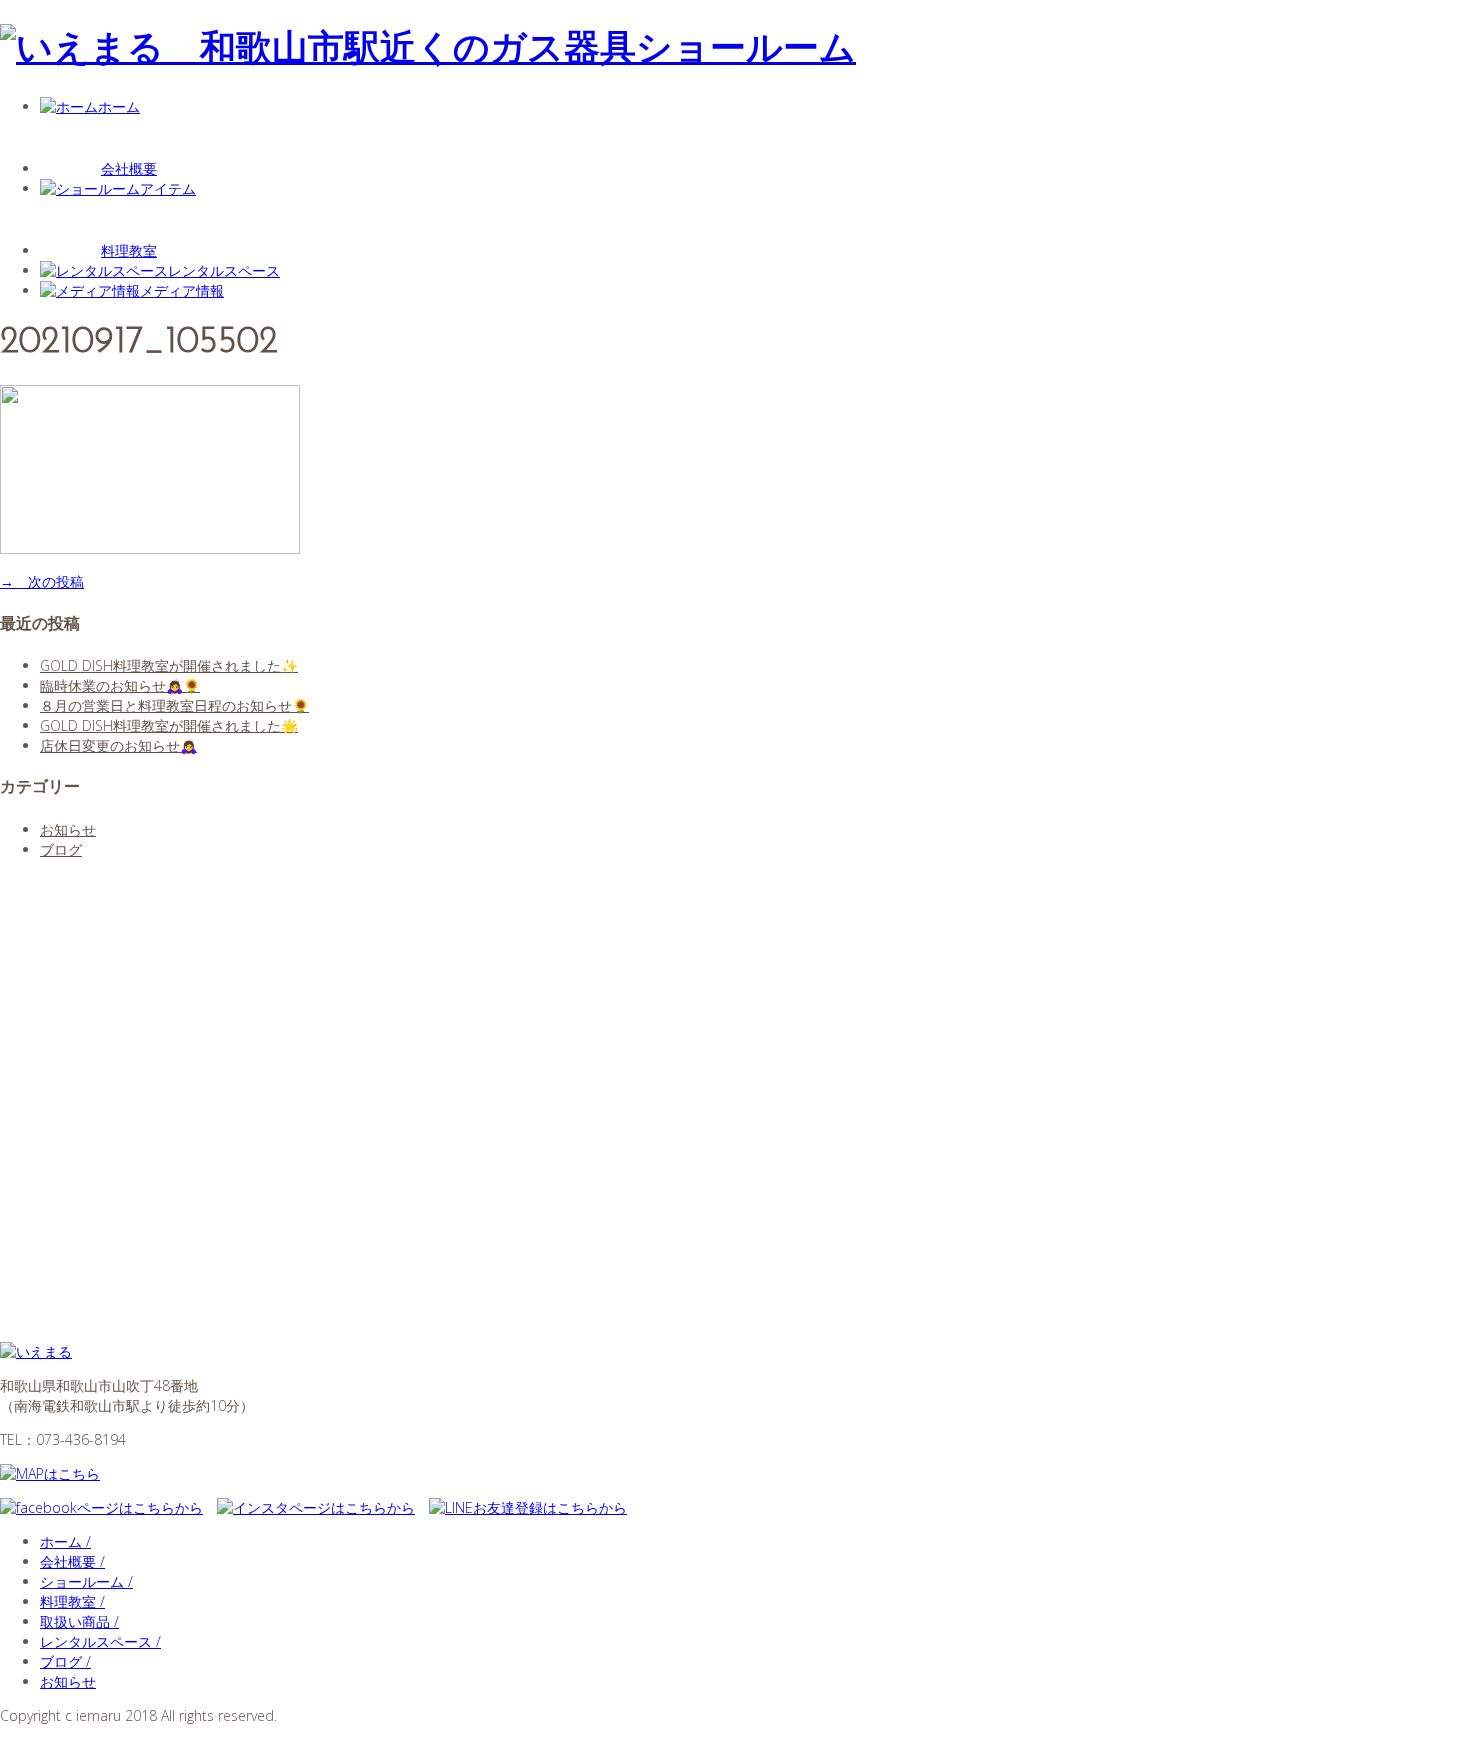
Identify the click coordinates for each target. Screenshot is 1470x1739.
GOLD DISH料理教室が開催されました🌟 (169, 725)
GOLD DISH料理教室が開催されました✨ (169, 665)
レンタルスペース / (100, 1641)
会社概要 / (72, 1561)
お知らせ (68, 829)
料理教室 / (72, 1601)
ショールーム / (86, 1581)
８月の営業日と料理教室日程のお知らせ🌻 (174, 705)
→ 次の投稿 (42, 581)
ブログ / (65, 1661)
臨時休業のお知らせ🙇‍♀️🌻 (120, 685)
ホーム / (65, 1541)
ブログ (61, 849)
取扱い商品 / (79, 1621)
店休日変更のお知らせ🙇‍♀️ (118, 745)
